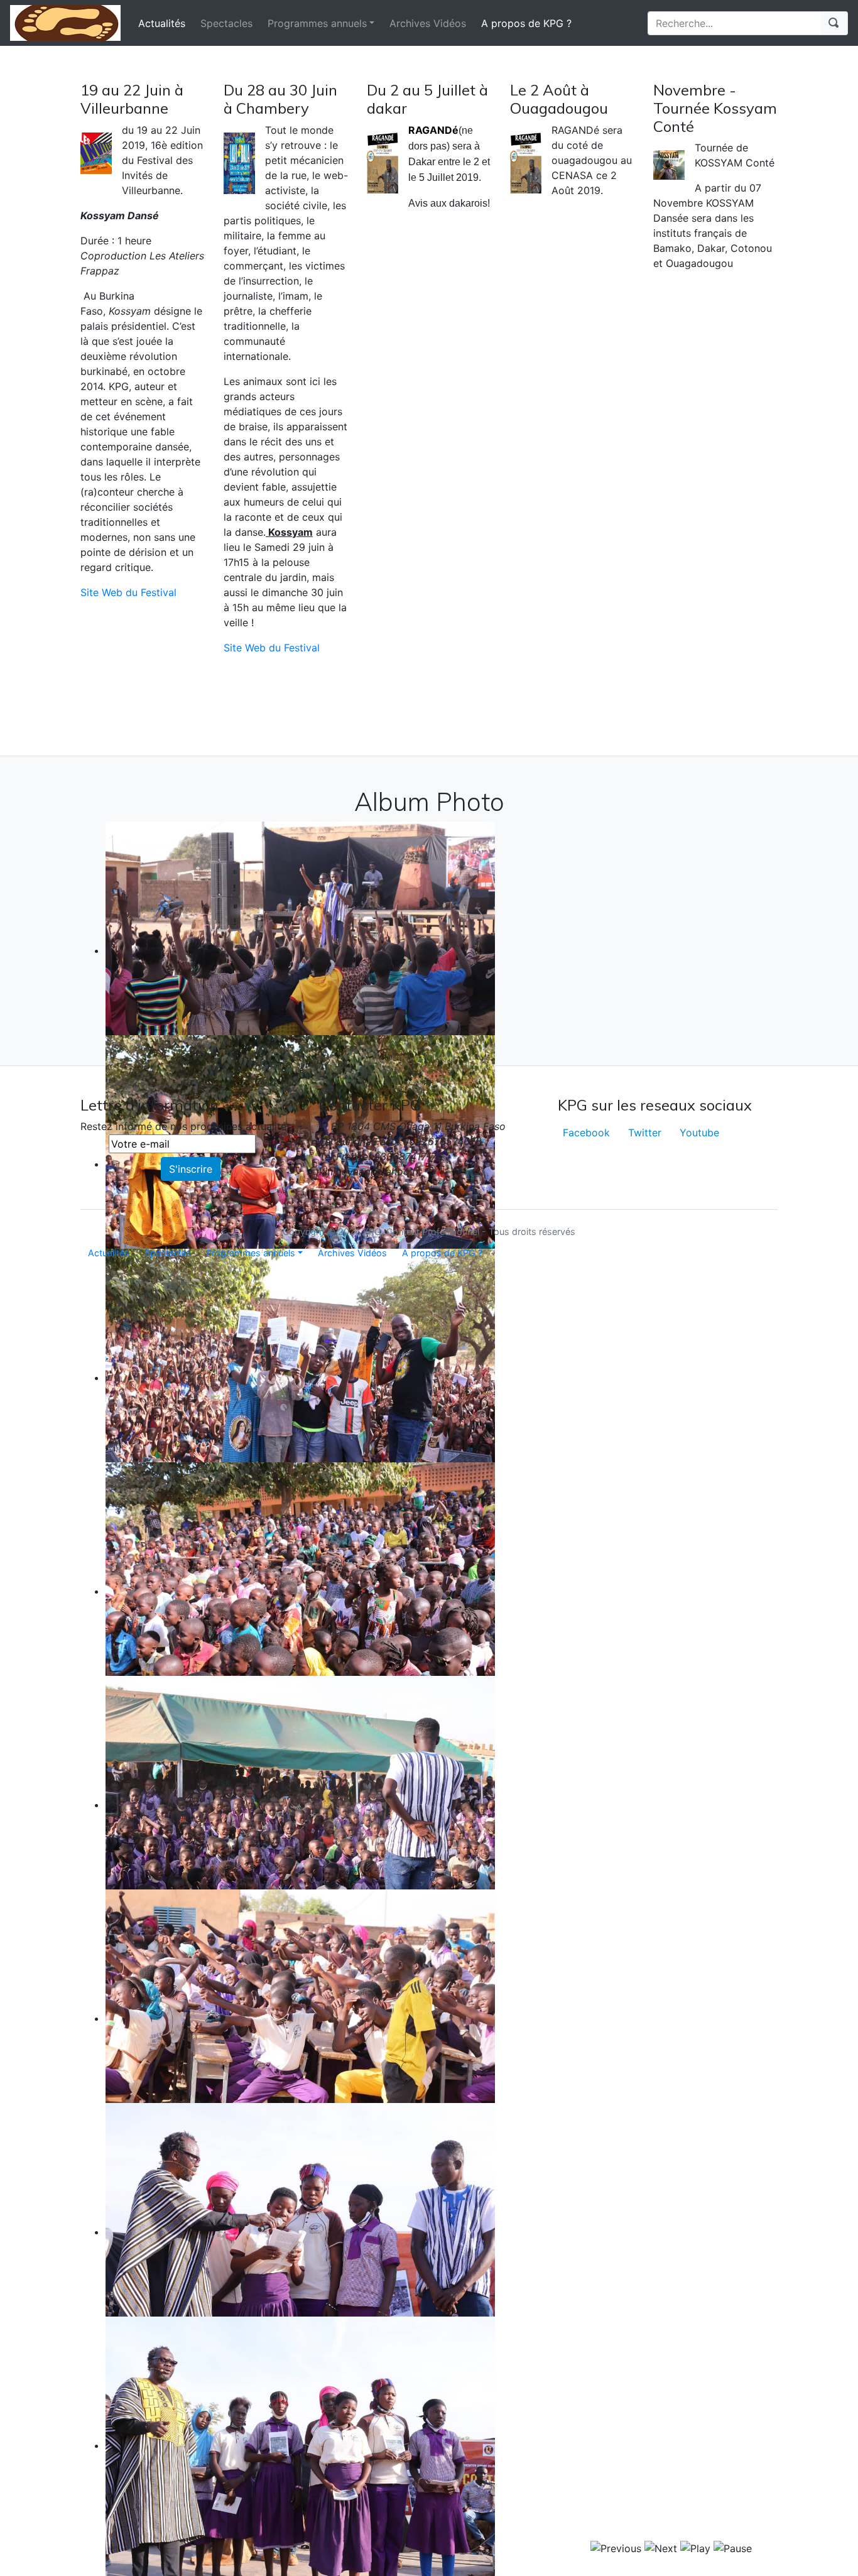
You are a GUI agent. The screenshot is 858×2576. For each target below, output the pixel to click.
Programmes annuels (317, 23)
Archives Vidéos (428, 23)
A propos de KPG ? (526, 23)
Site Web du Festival (128, 592)
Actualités (162, 23)
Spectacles (226, 23)
